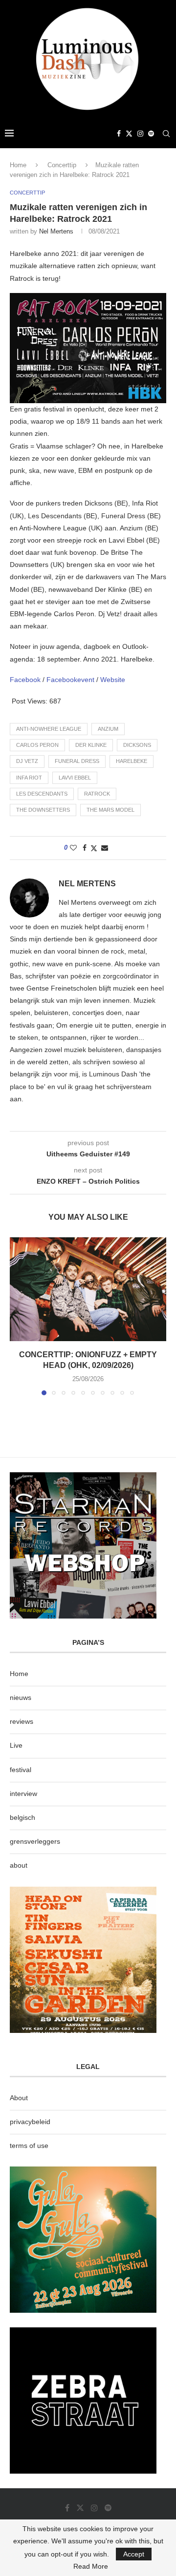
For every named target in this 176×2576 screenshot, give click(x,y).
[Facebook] (119, 134)
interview (23, 1794)
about (19, 1865)
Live (16, 1745)
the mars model (110, 810)
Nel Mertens (56, 231)
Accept (134, 2554)
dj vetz (27, 761)
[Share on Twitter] (94, 848)
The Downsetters (43, 810)
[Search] (166, 134)
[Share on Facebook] (85, 848)
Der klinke (91, 745)
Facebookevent (71, 680)
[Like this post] (73, 848)
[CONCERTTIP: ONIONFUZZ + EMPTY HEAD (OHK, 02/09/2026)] (88, 1289)
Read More (91, 2566)
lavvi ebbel (75, 778)
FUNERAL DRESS (77, 761)
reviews (22, 1721)
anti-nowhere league (49, 729)
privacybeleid (30, 2122)
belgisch (22, 1817)
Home (18, 165)
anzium (108, 729)
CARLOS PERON (37, 745)
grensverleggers (35, 1841)
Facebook (26, 680)
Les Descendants (42, 794)
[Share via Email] (105, 848)
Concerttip (62, 165)
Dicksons (137, 745)
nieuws (21, 1698)
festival (21, 1770)
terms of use (29, 2146)
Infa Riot (29, 778)
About (19, 2098)
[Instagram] (140, 134)
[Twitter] (129, 134)
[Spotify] (151, 134)
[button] (18, 1316)
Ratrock (97, 794)
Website (113, 680)
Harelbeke (132, 761)
